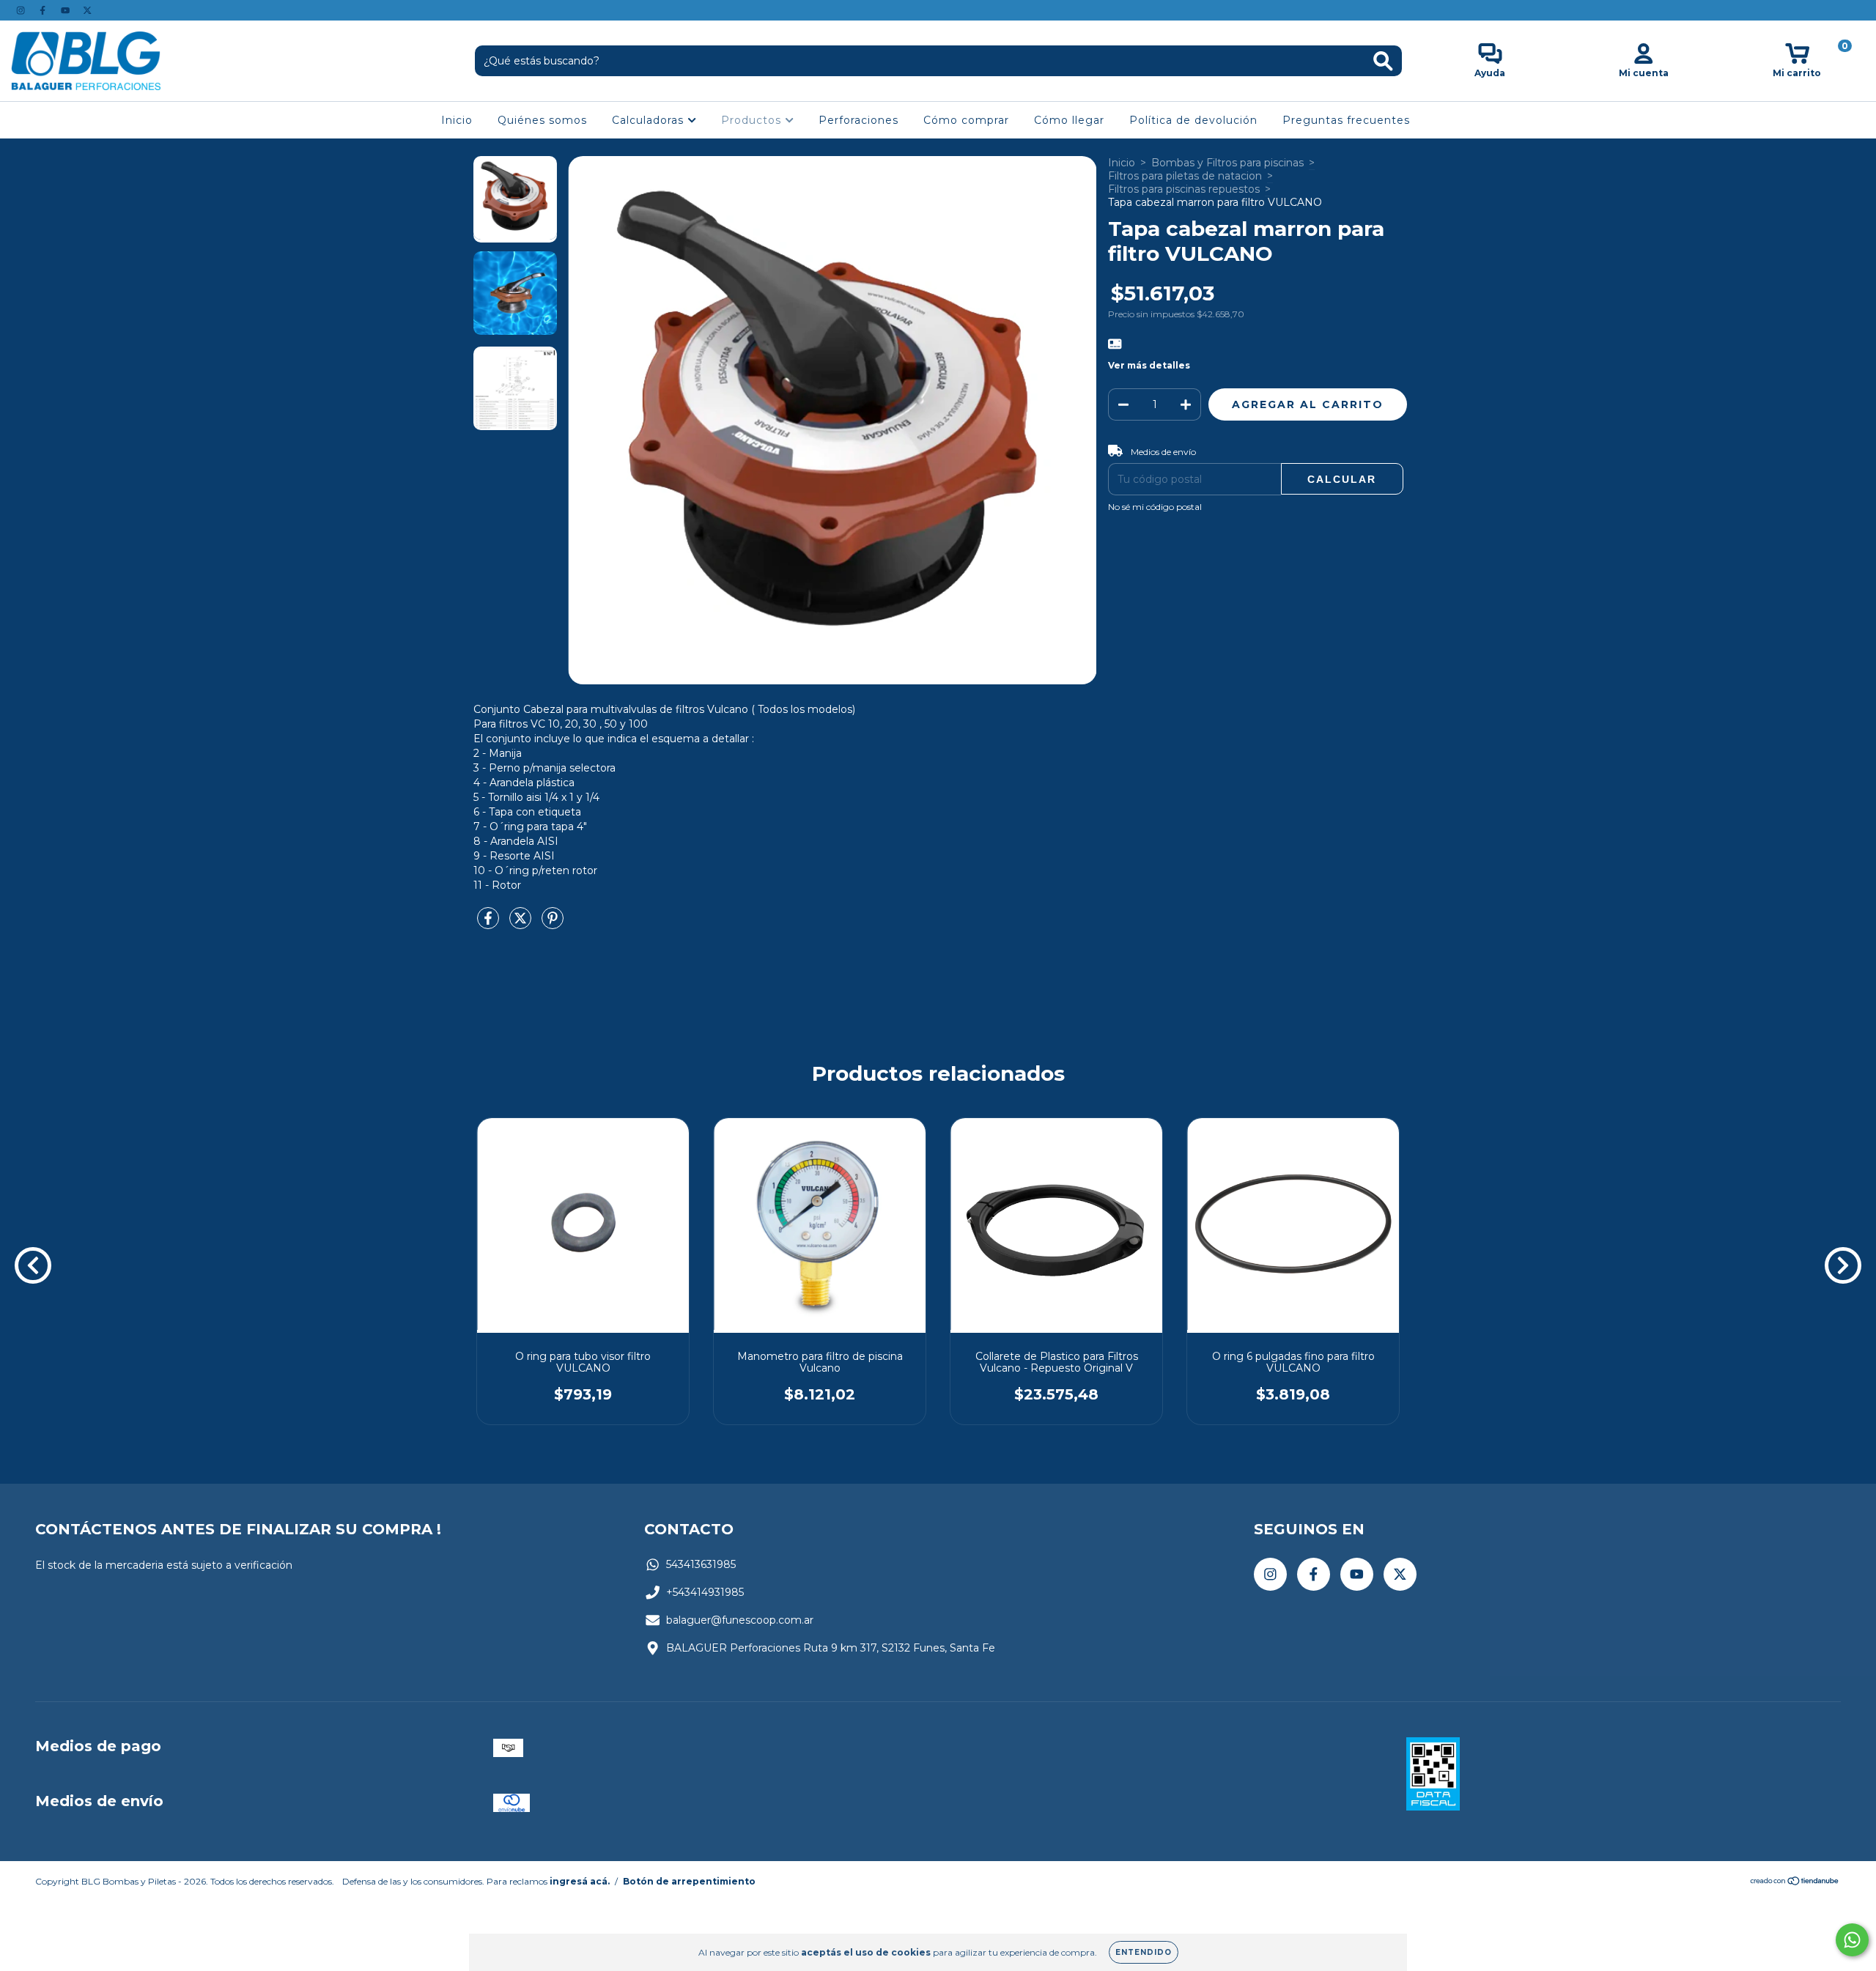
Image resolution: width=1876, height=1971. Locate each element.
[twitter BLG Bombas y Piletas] (87, 10)
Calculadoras (650, 120)
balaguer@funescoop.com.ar (740, 1620)
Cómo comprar (966, 120)
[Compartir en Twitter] (522, 924)
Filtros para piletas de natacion (1185, 176)
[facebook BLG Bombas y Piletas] (44, 10)
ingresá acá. (580, 1881)
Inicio (457, 120)
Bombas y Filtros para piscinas (1227, 163)
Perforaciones (858, 120)
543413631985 (701, 1564)
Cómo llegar (1069, 120)
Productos (753, 120)
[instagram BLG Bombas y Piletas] (22, 10)
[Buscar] (1383, 61)
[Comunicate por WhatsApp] (1852, 1940)
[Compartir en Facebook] (490, 924)
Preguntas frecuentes (1346, 120)
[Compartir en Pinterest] (553, 924)
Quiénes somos (542, 120)
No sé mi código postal (1155, 507)
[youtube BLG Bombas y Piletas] (67, 10)
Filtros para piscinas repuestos (1184, 189)
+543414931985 (705, 1592)
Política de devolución (1193, 120)
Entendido (1144, 1952)
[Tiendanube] (1795, 1883)
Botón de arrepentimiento (689, 1881)
